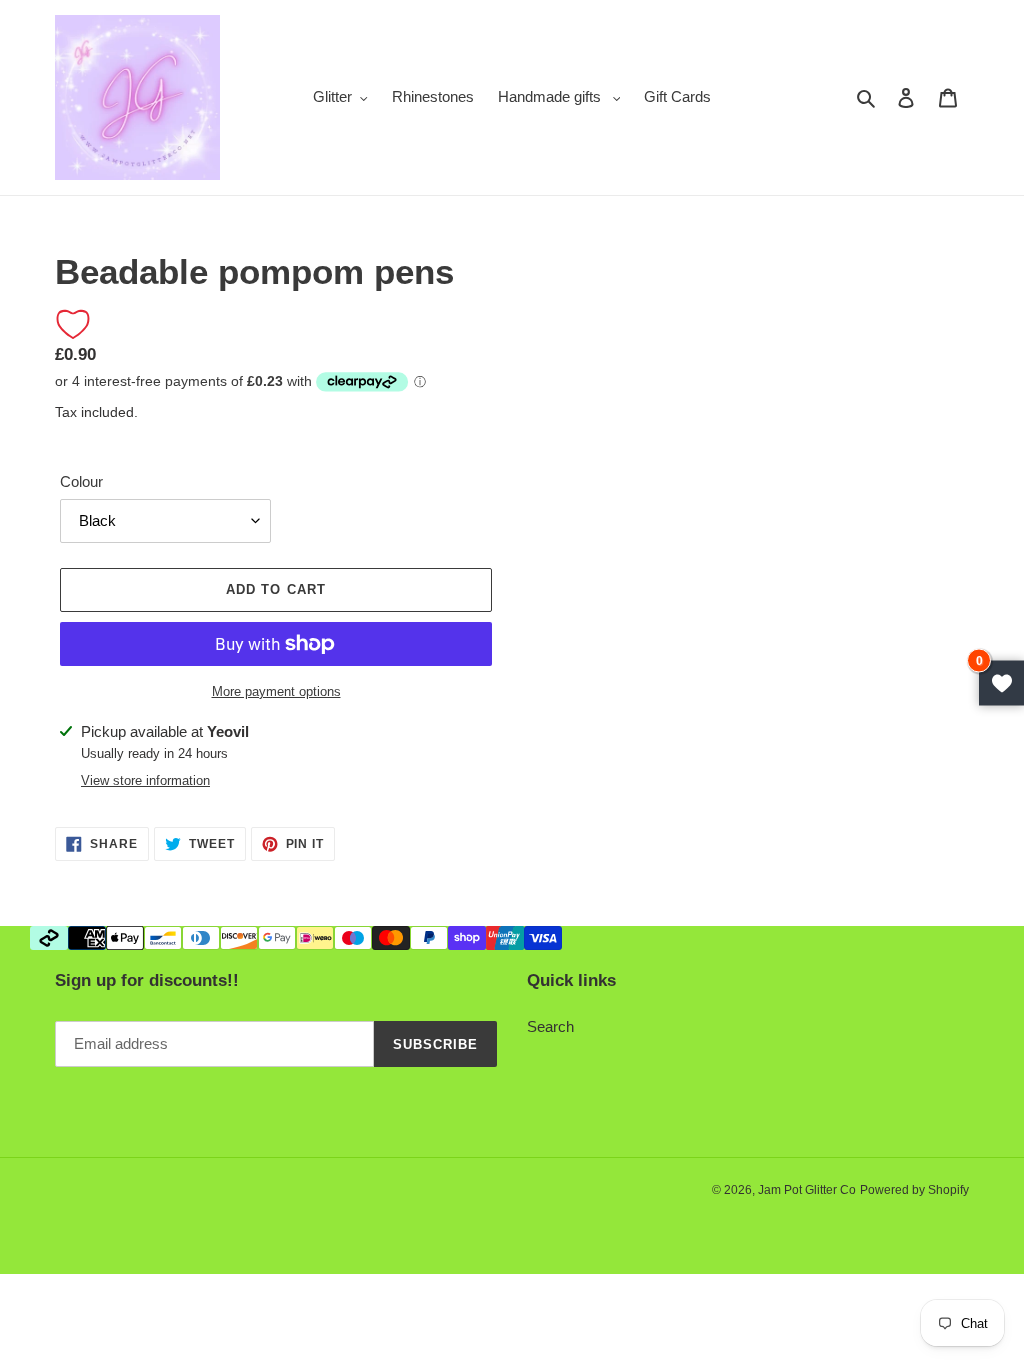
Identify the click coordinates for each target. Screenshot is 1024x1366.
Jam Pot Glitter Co (807, 1190)
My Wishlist (1001, 683)
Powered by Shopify (914, 1190)
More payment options (276, 691)
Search (550, 1026)
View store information (145, 780)
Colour (81, 481)
